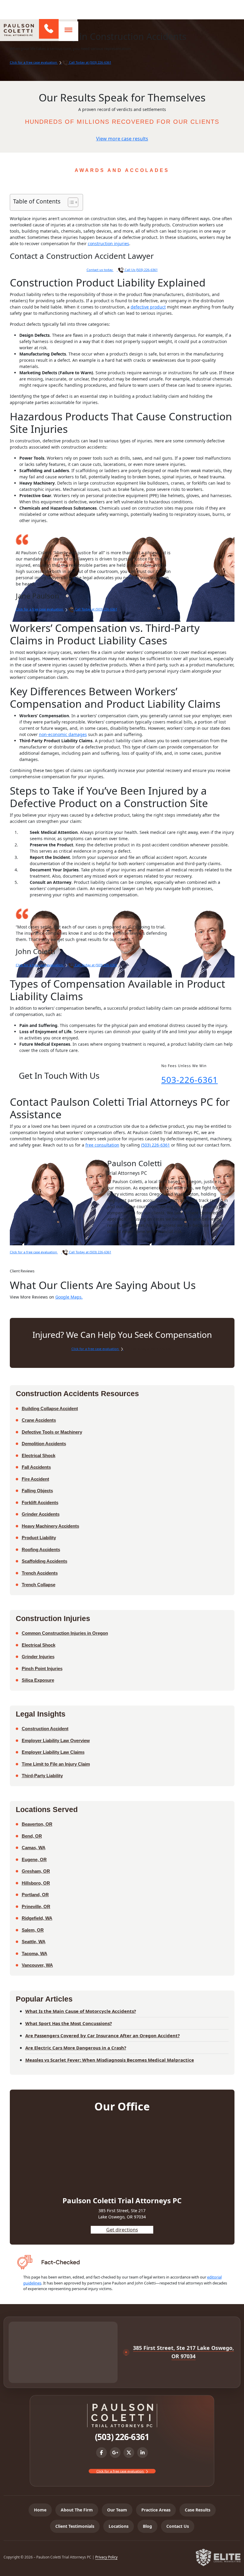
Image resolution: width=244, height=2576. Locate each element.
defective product (148, 307)
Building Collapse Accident (50, 1408)
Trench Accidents (40, 1573)
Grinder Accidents (41, 1514)
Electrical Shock (39, 1455)
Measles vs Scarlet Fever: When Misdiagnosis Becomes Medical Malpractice (110, 2060)
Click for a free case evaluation (34, 62)
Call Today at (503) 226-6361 (90, 62)
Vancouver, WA (37, 1965)
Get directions (122, 2230)
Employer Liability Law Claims (53, 1752)
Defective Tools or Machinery (52, 1432)
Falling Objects (37, 1491)
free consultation (102, 1145)
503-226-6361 (190, 1080)
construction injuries (108, 243)
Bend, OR (32, 1836)
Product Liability (39, 1538)
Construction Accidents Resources (77, 1393)
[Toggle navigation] (68, 30)
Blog (147, 2526)
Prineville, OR (36, 1906)
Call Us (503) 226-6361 (141, 270)
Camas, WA (34, 1848)
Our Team (117, 2510)
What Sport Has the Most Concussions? (69, 2023)
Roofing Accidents (41, 1549)
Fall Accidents (36, 1467)
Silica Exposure (38, 1680)
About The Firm (77, 2510)
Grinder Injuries (38, 1657)
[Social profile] (101, 2453)
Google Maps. (69, 1297)
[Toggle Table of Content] (70, 202)
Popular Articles (44, 1999)
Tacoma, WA (35, 1953)
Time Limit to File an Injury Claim (56, 1764)
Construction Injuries (53, 1618)
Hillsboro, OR (36, 1883)
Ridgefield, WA (37, 1918)
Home (40, 2510)
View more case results (122, 139)
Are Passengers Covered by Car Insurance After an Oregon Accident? (103, 2035)
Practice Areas (156, 2510)
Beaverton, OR (37, 1824)
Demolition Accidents (44, 1444)
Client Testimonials (75, 2526)
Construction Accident (45, 1729)
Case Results (198, 2510)
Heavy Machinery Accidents (50, 1526)
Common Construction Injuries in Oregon (65, 1633)
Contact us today (100, 270)
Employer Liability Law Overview (56, 1740)
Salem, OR (33, 1930)
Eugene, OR (34, 1859)
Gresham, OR (36, 1871)
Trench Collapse (39, 1585)
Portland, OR (35, 1895)
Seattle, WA (34, 1942)
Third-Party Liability (42, 1776)
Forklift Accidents (40, 1502)
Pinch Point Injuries (42, 1668)
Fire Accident (35, 1479)
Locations (119, 2526)
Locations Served (47, 1809)
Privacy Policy (106, 2557)
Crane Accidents (39, 1420)
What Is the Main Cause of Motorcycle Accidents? (81, 2011)
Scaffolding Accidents (44, 1561)
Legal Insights (41, 1714)
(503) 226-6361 (48, 29)
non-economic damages (63, 734)
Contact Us (178, 2526)
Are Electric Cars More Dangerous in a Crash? (76, 2048)
